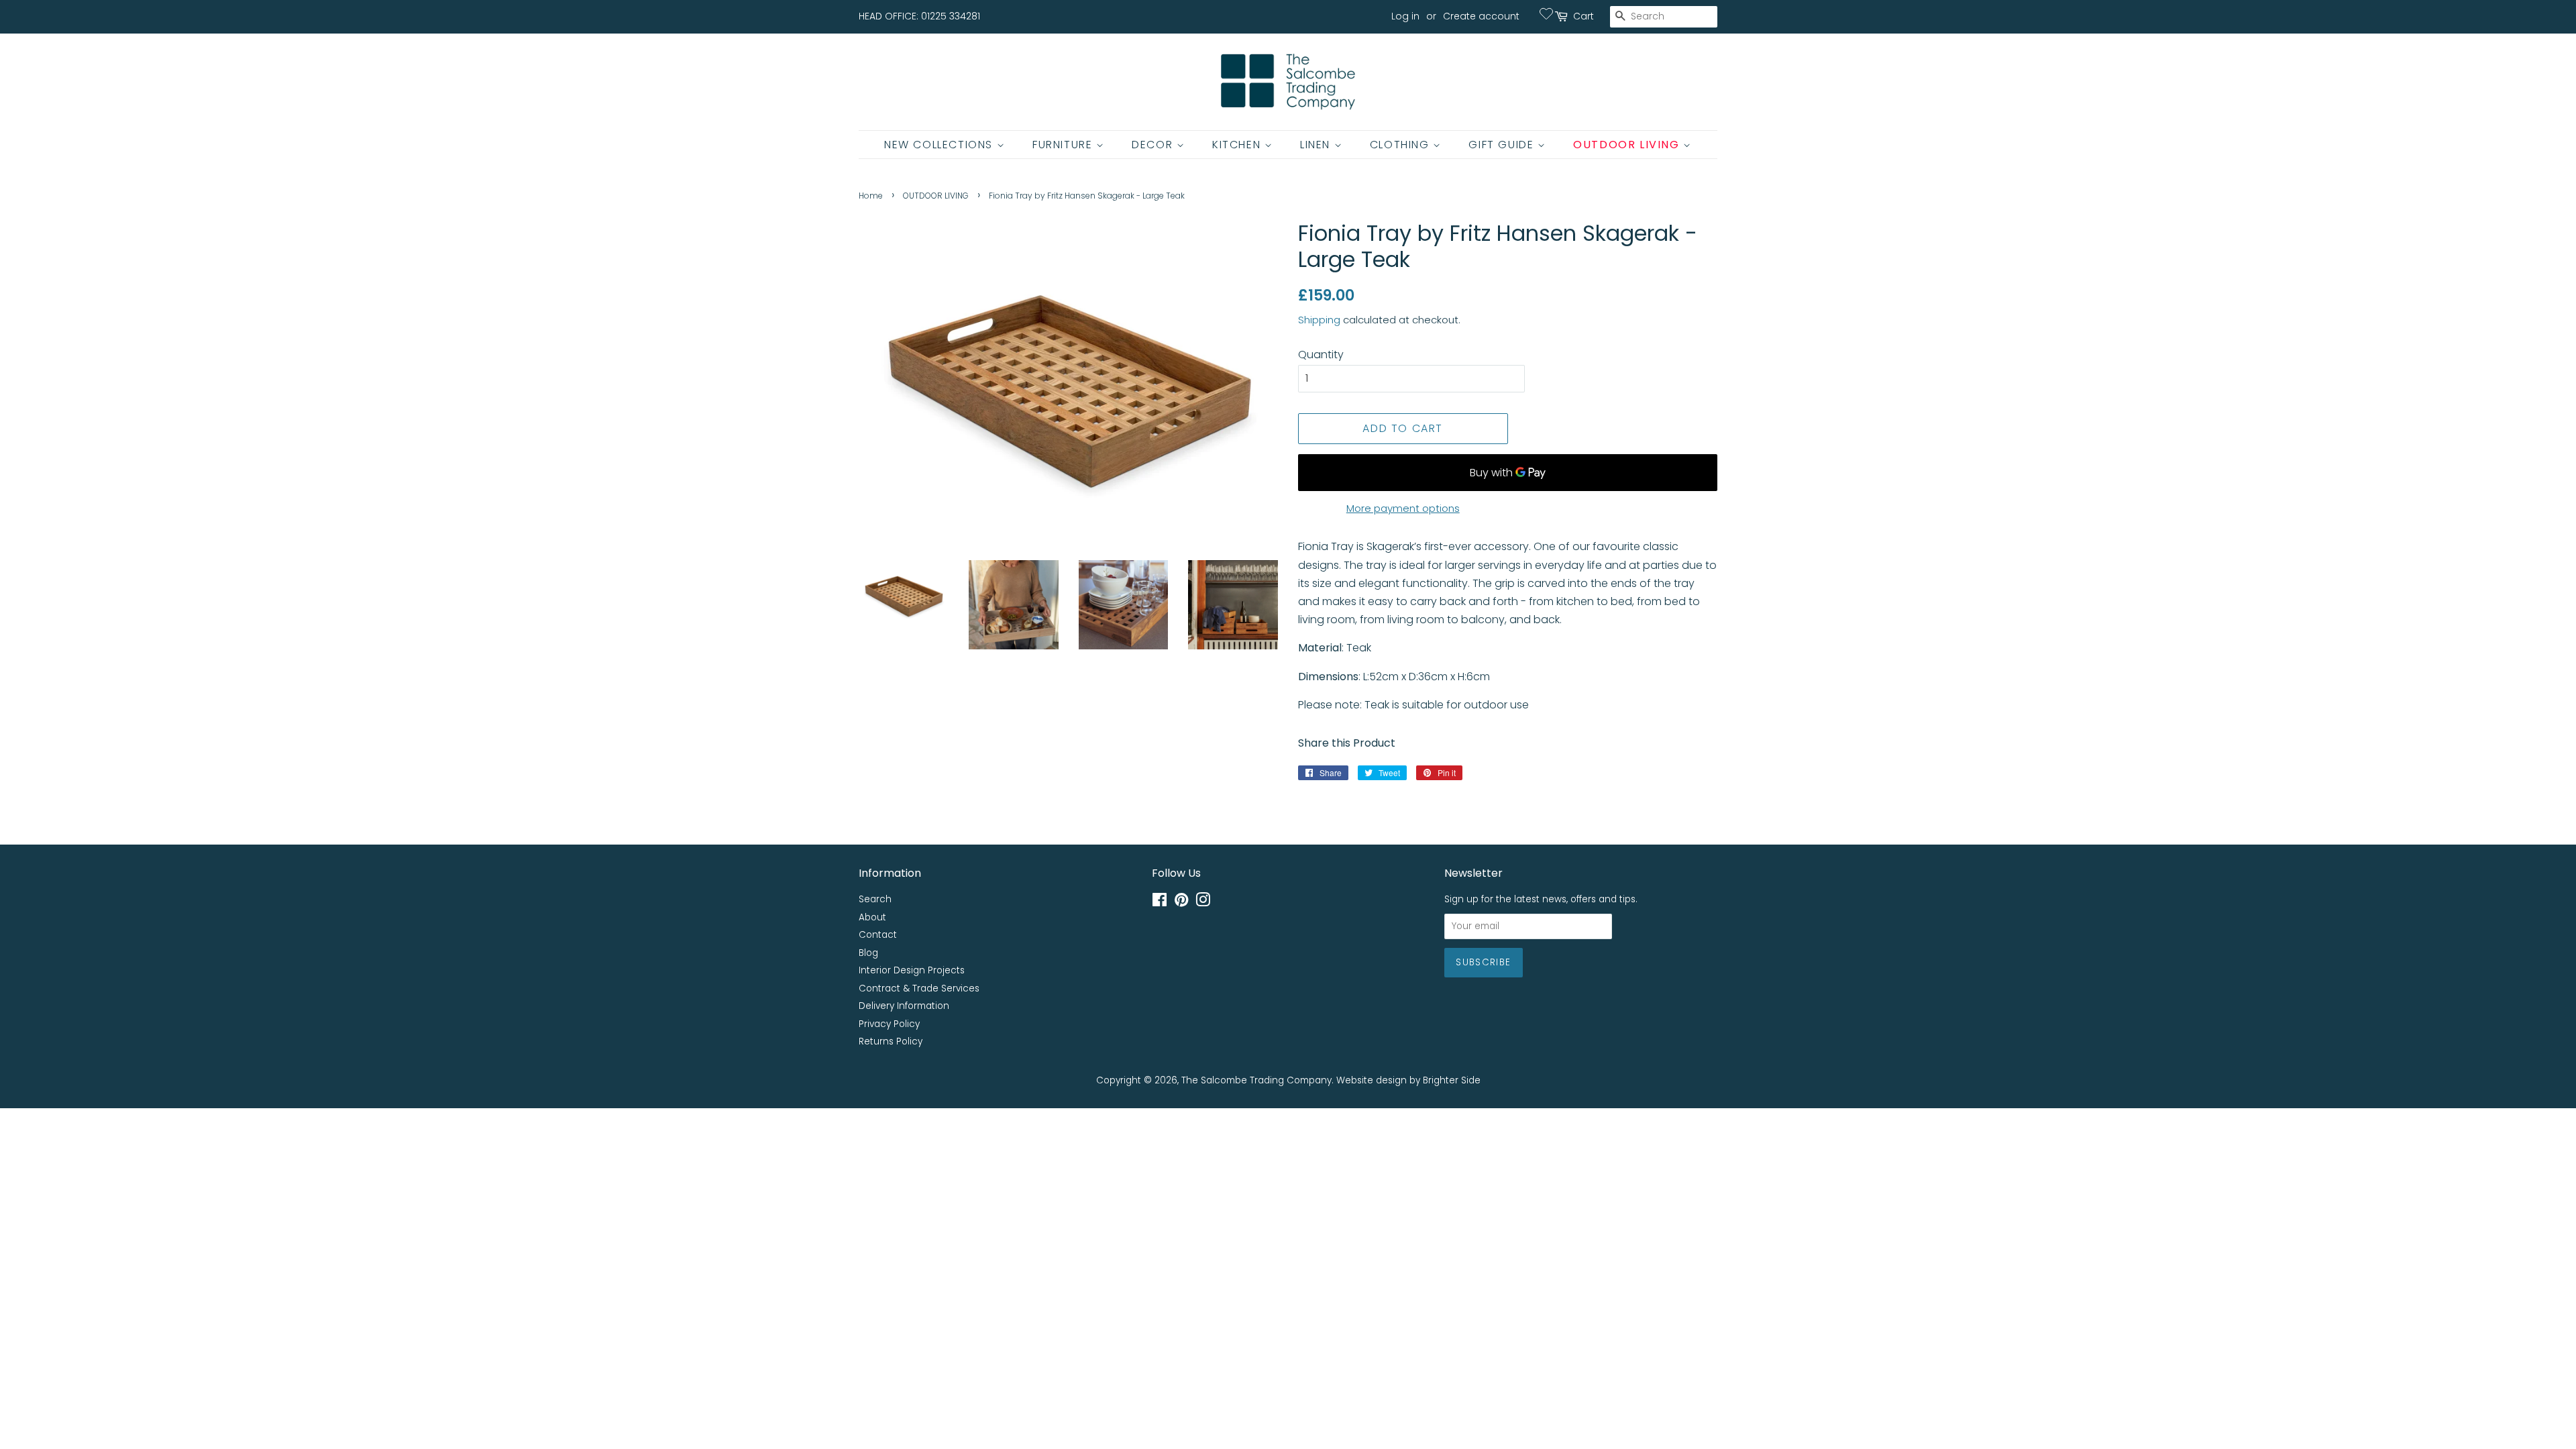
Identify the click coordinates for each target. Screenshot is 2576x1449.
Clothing (1401, 145)
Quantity (1321, 355)
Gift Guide (1503, 145)
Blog (868, 953)
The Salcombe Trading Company (1256, 1080)
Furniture (1064, 145)
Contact (878, 935)
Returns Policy (891, 1041)
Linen (1317, 145)
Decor (1154, 145)
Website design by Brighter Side (1408, 1080)
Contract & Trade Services (919, 988)
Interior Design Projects (912, 970)
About (872, 917)
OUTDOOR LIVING (936, 196)
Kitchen (1238, 145)
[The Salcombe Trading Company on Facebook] (1160, 903)
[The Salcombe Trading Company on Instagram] (1203, 903)
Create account (1481, 16)
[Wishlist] (1546, 13)
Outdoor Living (1628, 145)
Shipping (1319, 320)
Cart (1584, 16)
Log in (1405, 16)
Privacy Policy (889, 1024)
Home (871, 196)
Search (875, 899)
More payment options (1403, 508)
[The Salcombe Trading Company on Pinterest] (1181, 903)
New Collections (941, 145)
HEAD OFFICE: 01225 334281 (919, 16)
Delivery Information (904, 1006)
